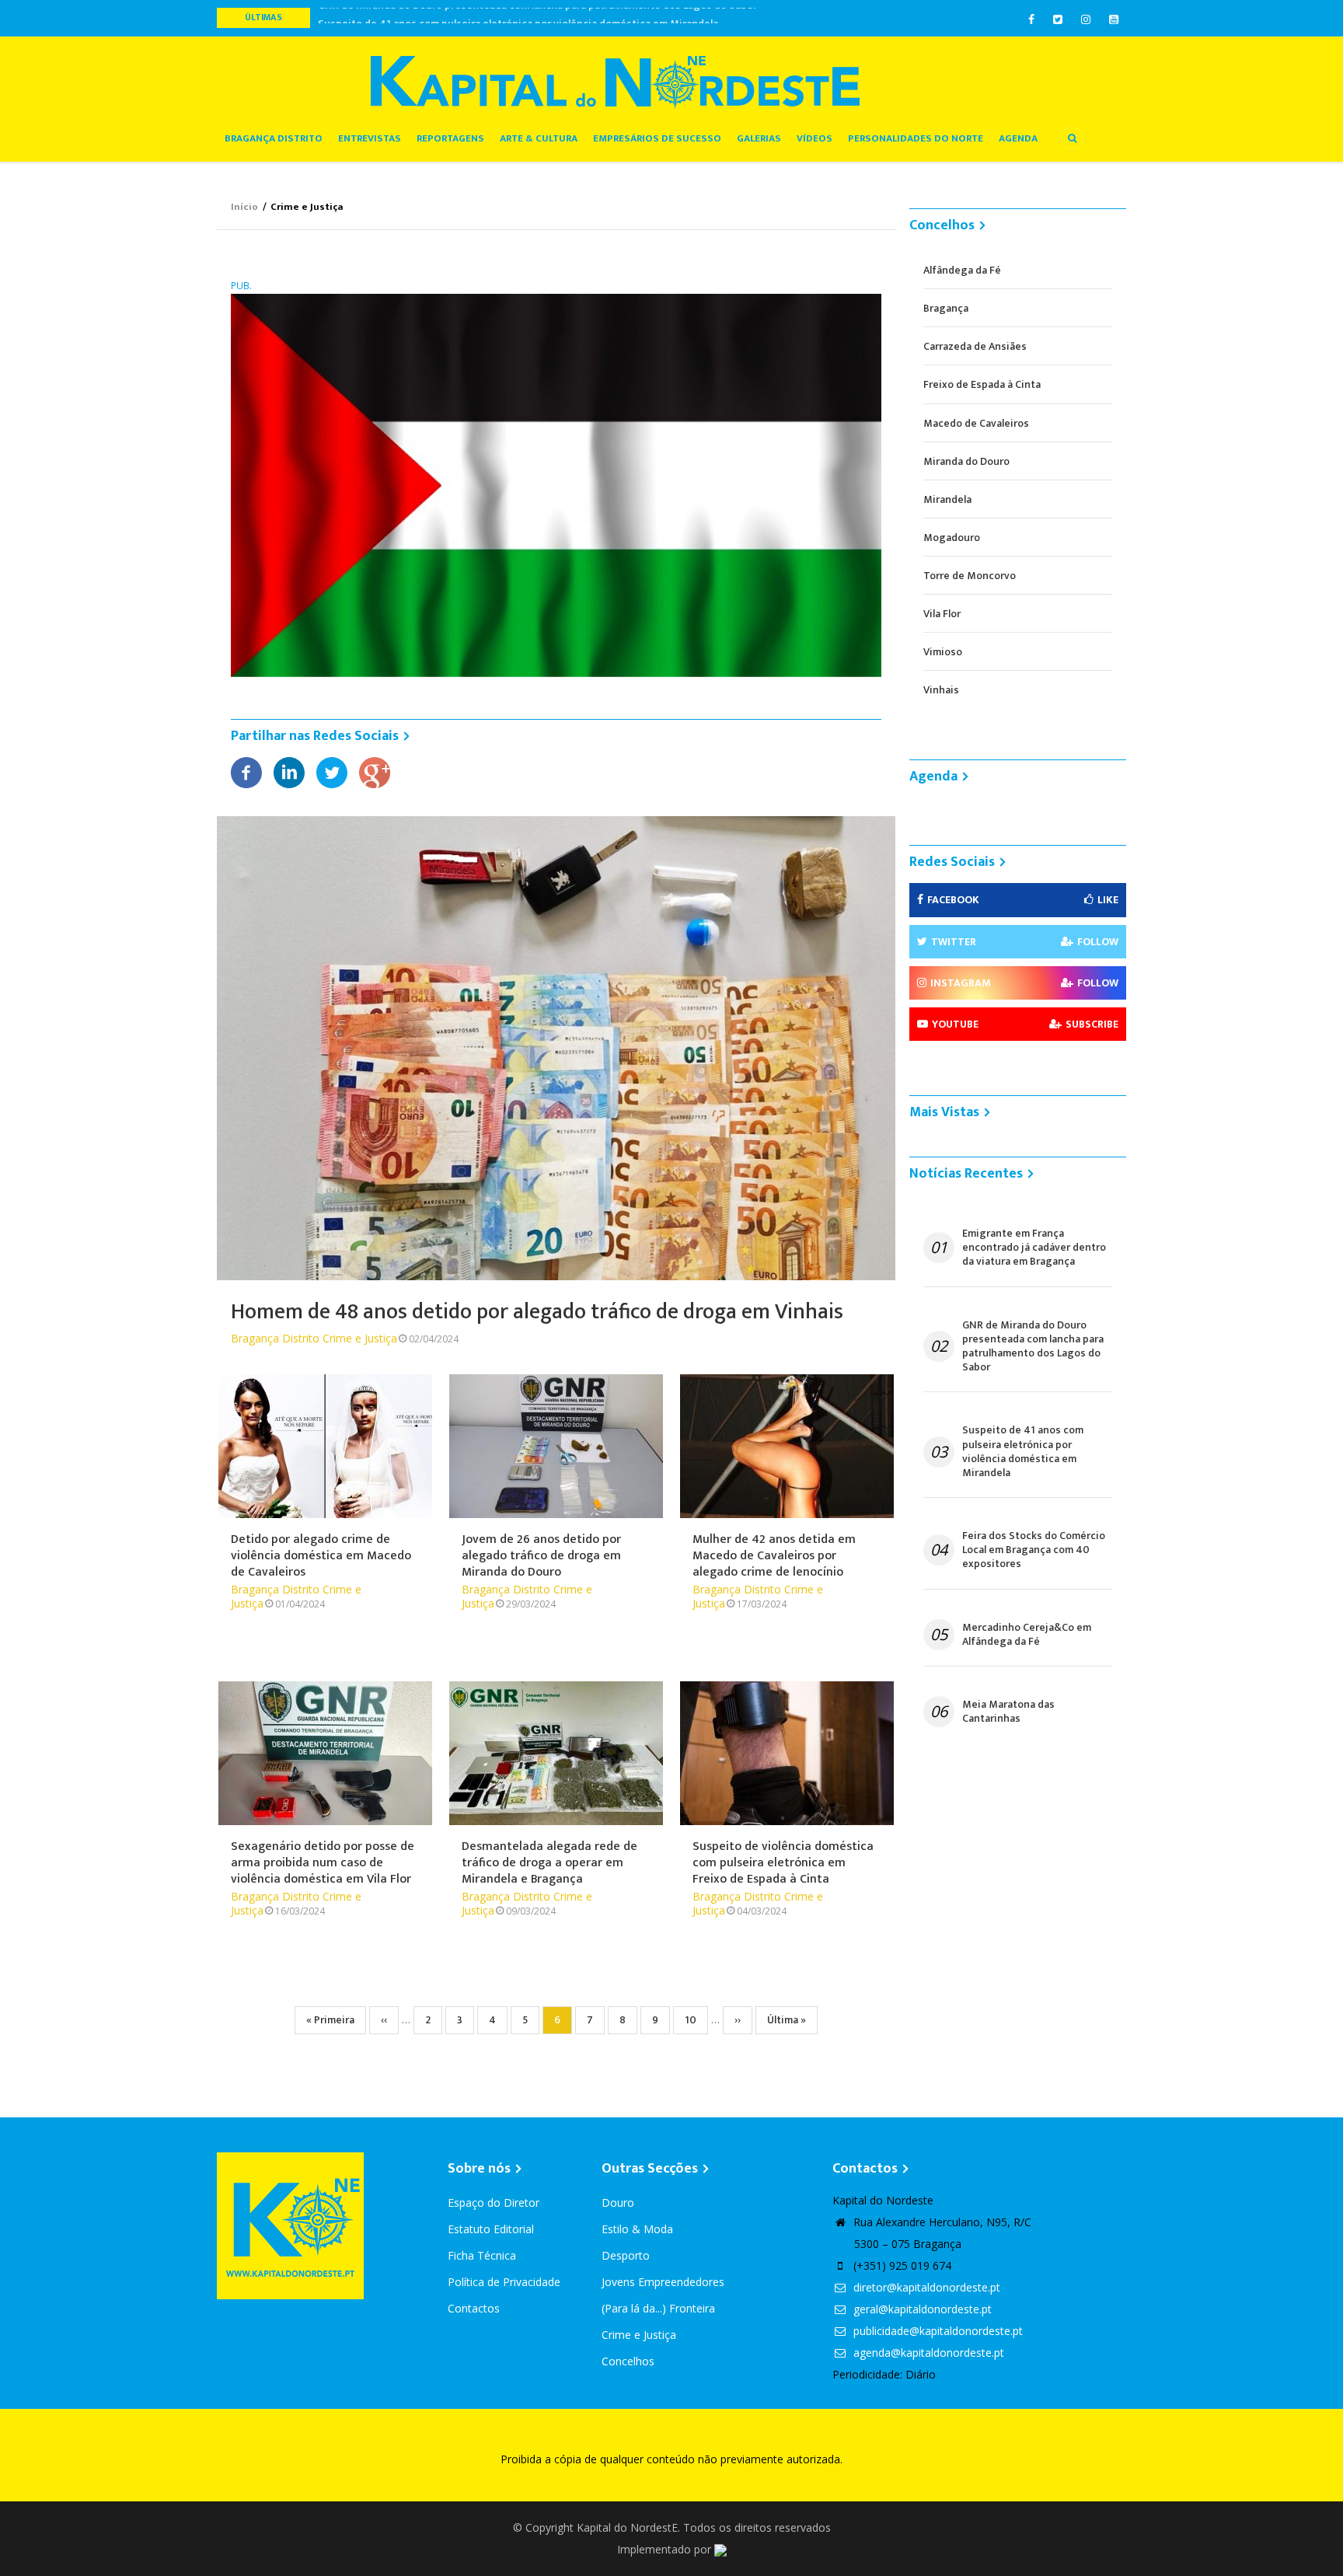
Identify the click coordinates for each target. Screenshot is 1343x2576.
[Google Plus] (375, 771)
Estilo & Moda (637, 2229)
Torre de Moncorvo (970, 576)
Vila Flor (942, 614)
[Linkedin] (289, 771)
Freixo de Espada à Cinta (982, 384)
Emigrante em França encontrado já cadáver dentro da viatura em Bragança (1034, 1248)
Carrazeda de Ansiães (975, 346)
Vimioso (943, 652)
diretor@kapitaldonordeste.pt (925, 2287)
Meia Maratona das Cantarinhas (1008, 1712)
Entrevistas (370, 138)
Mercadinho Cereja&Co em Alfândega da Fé (1027, 1635)
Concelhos (628, 2361)
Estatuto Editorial (491, 2229)
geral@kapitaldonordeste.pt (921, 2309)
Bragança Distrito (274, 138)
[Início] (615, 81)
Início (244, 207)
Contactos (474, 2308)
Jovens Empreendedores (663, 2282)
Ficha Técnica (482, 2255)
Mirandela (947, 499)
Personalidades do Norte (916, 138)
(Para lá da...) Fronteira (658, 2308)
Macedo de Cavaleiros (976, 423)
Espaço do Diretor (494, 2203)
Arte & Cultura (539, 138)
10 (696, 2020)
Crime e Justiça (360, 1338)
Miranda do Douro (966, 461)
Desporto (626, 2255)
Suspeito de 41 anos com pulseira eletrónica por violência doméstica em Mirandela (518, 17)
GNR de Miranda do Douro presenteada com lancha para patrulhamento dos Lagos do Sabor (1033, 1347)
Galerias (759, 138)
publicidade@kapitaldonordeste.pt (937, 2331)
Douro (618, 2203)
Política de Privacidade (504, 2282)
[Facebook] (246, 771)
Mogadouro (952, 538)
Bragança (946, 308)
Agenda (1018, 138)
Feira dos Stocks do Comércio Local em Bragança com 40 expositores (1034, 1550)
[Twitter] (332, 771)
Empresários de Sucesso (657, 138)
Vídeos (815, 138)
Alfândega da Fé (962, 270)
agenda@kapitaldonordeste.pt (927, 2353)
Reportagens (450, 138)
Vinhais (941, 690)
